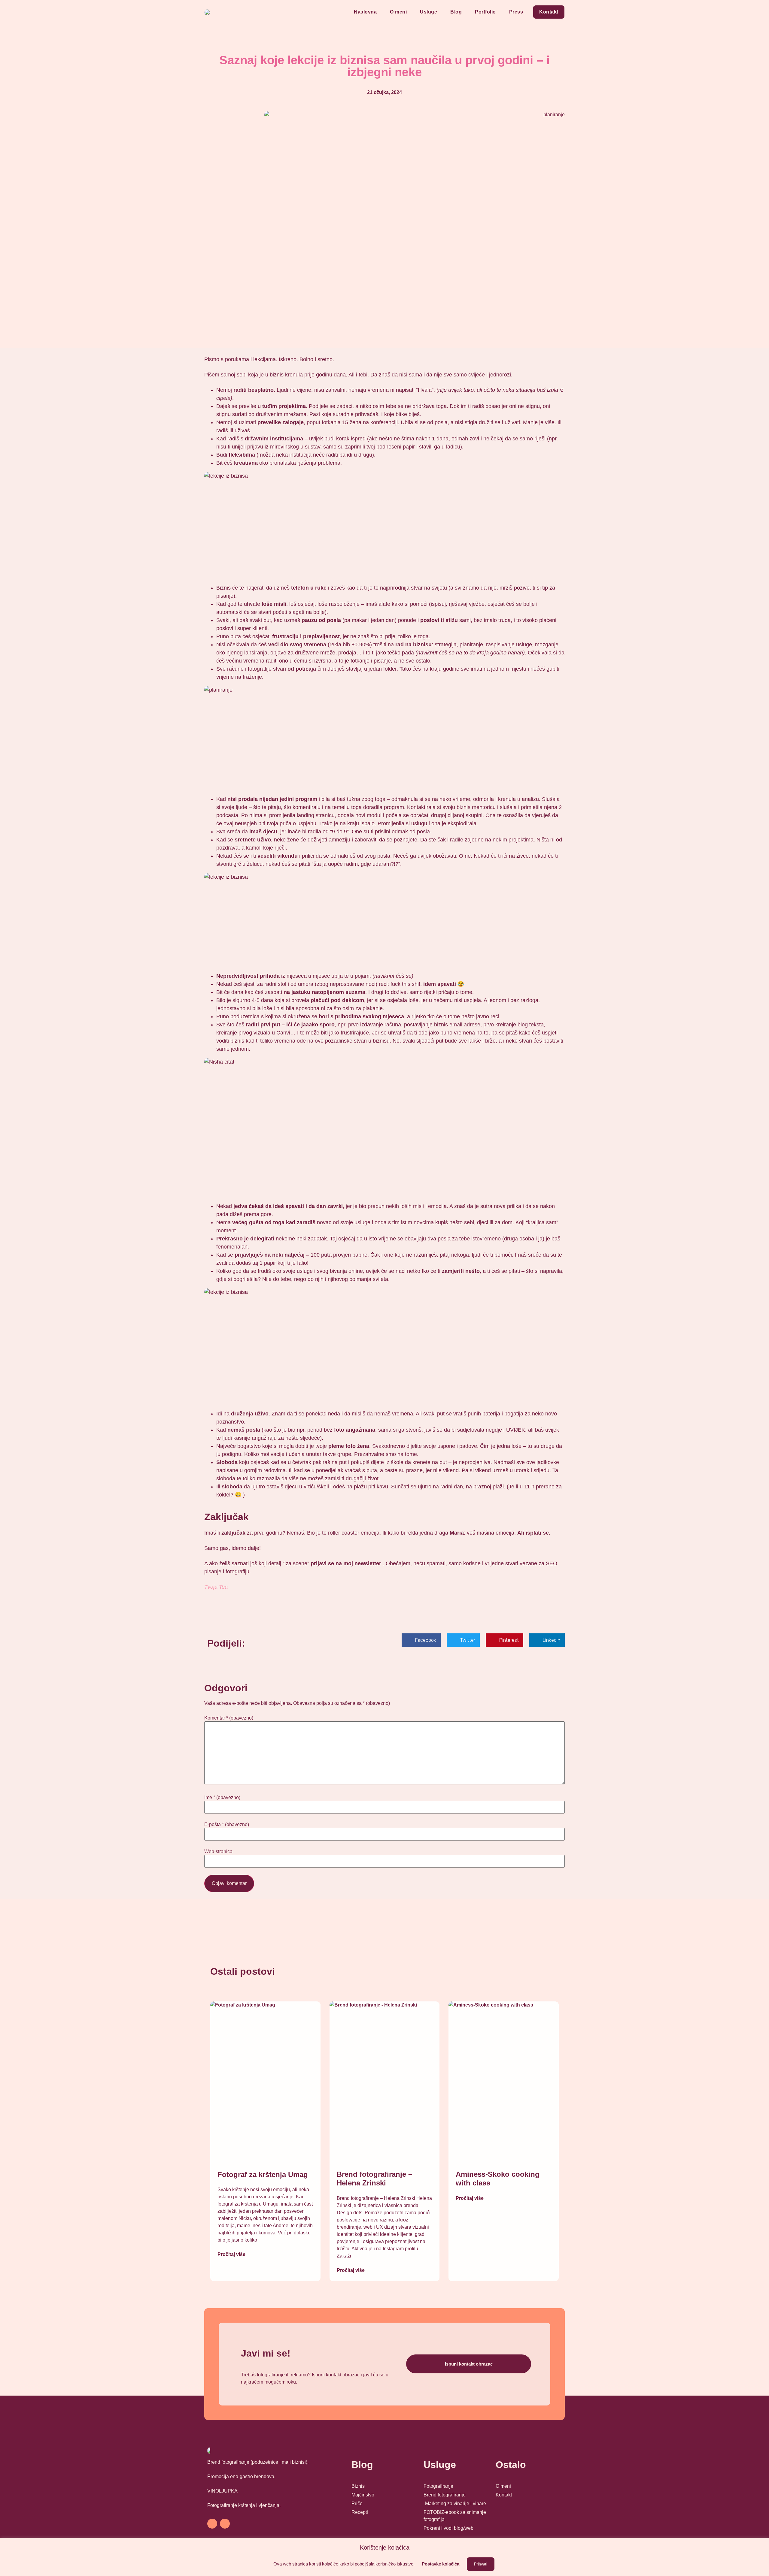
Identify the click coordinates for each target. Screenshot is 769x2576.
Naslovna (365, 12)
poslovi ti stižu (439, 620)
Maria (457, 1533)
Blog (456, 12)
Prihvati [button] (481, 2564)
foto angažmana (355, 1430)
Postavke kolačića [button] (441, 2564)
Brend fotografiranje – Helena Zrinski (374, 2179)
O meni (398, 12)
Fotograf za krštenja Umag (263, 2174)
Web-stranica (218, 1852)
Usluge (429, 12)
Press (516, 12)
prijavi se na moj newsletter (346, 1563)
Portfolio (485, 12)
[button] (421, 1640)
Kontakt (549, 12)
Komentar (229, 1718)
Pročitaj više (231, 2254)
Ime (222, 1798)
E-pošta (227, 1825)
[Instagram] (225, 2524)
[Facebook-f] (212, 2524)
